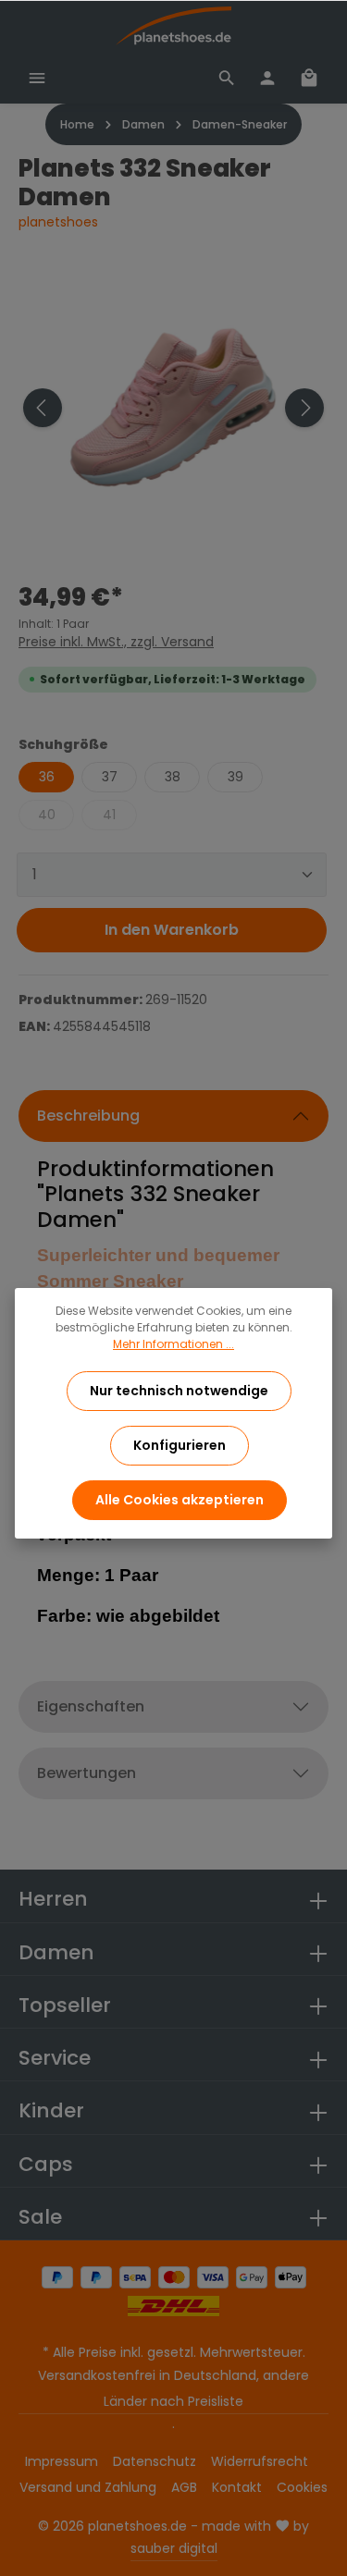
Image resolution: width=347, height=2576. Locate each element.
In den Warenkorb (172, 930)
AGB (184, 2487)
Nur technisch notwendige (179, 1391)
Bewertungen (87, 1773)
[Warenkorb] (309, 78)
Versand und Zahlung (88, 2487)
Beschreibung (88, 1116)
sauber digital (174, 2548)
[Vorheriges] (43, 408)
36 (47, 777)
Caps (46, 2164)
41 (109, 815)
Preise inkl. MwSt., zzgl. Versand (116, 642)
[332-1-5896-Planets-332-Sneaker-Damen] (173, 408)
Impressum (62, 2461)
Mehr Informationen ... (173, 1344)
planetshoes (58, 222)
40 (47, 815)
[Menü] (37, 78)
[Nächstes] (304, 408)
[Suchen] (227, 78)
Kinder (51, 2110)
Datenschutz (155, 2461)
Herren (53, 1899)
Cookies (302, 2487)
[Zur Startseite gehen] (173, 26)
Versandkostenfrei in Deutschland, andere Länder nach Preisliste (173, 2388)
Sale (40, 2217)
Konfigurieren (180, 1445)
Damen (56, 1952)
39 (235, 777)
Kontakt (237, 2487)
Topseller (65, 2005)
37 (110, 777)
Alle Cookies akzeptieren (180, 1500)
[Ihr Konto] (267, 78)
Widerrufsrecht (260, 2461)
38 (173, 777)
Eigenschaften (91, 1706)
